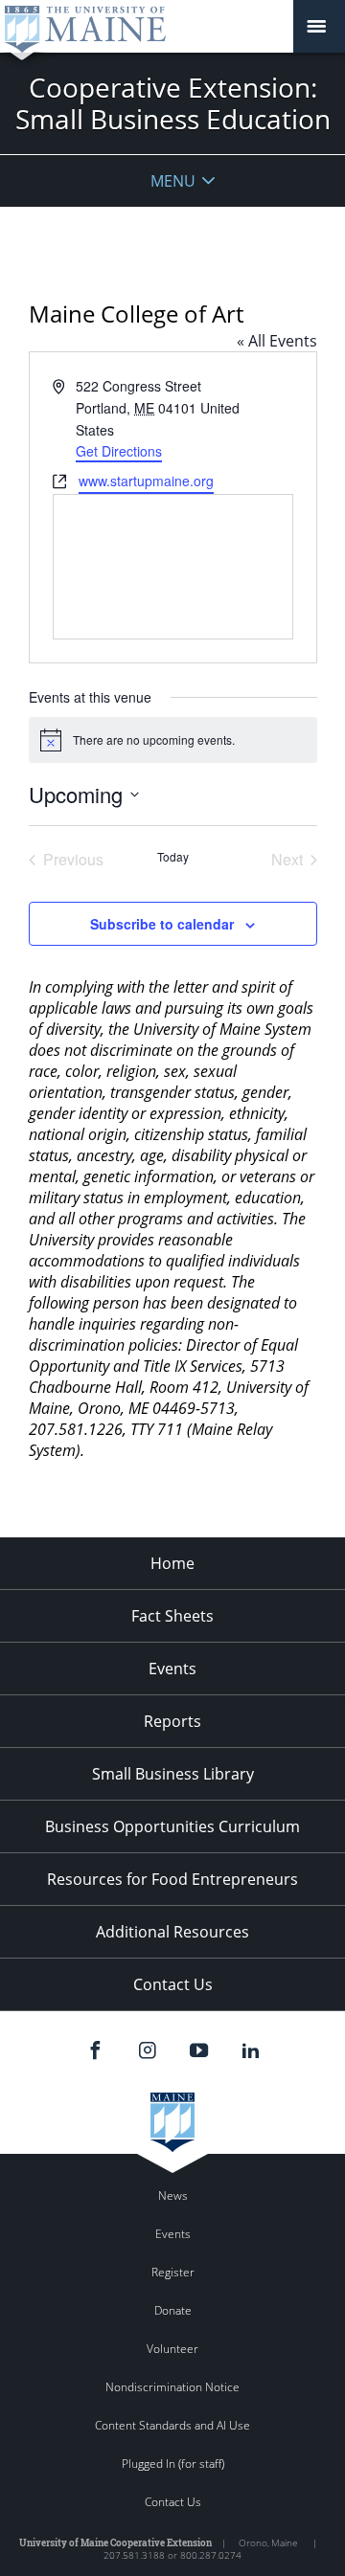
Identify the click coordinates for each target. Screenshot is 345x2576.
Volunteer (172, 2349)
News (173, 2195)
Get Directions (119, 451)
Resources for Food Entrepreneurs (172, 1879)
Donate (173, 2310)
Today (173, 857)
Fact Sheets (172, 1616)
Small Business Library (173, 1774)
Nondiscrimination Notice (172, 2387)
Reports (172, 1721)
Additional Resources (172, 1932)
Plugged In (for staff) (173, 2464)
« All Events (277, 341)
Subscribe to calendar (162, 924)
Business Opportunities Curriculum (172, 1826)
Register (173, 2272)
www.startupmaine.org (146, 481)
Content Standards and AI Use (172, 2425)
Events (172, 1669)
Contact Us (173, 1984)
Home (172, 1563)
